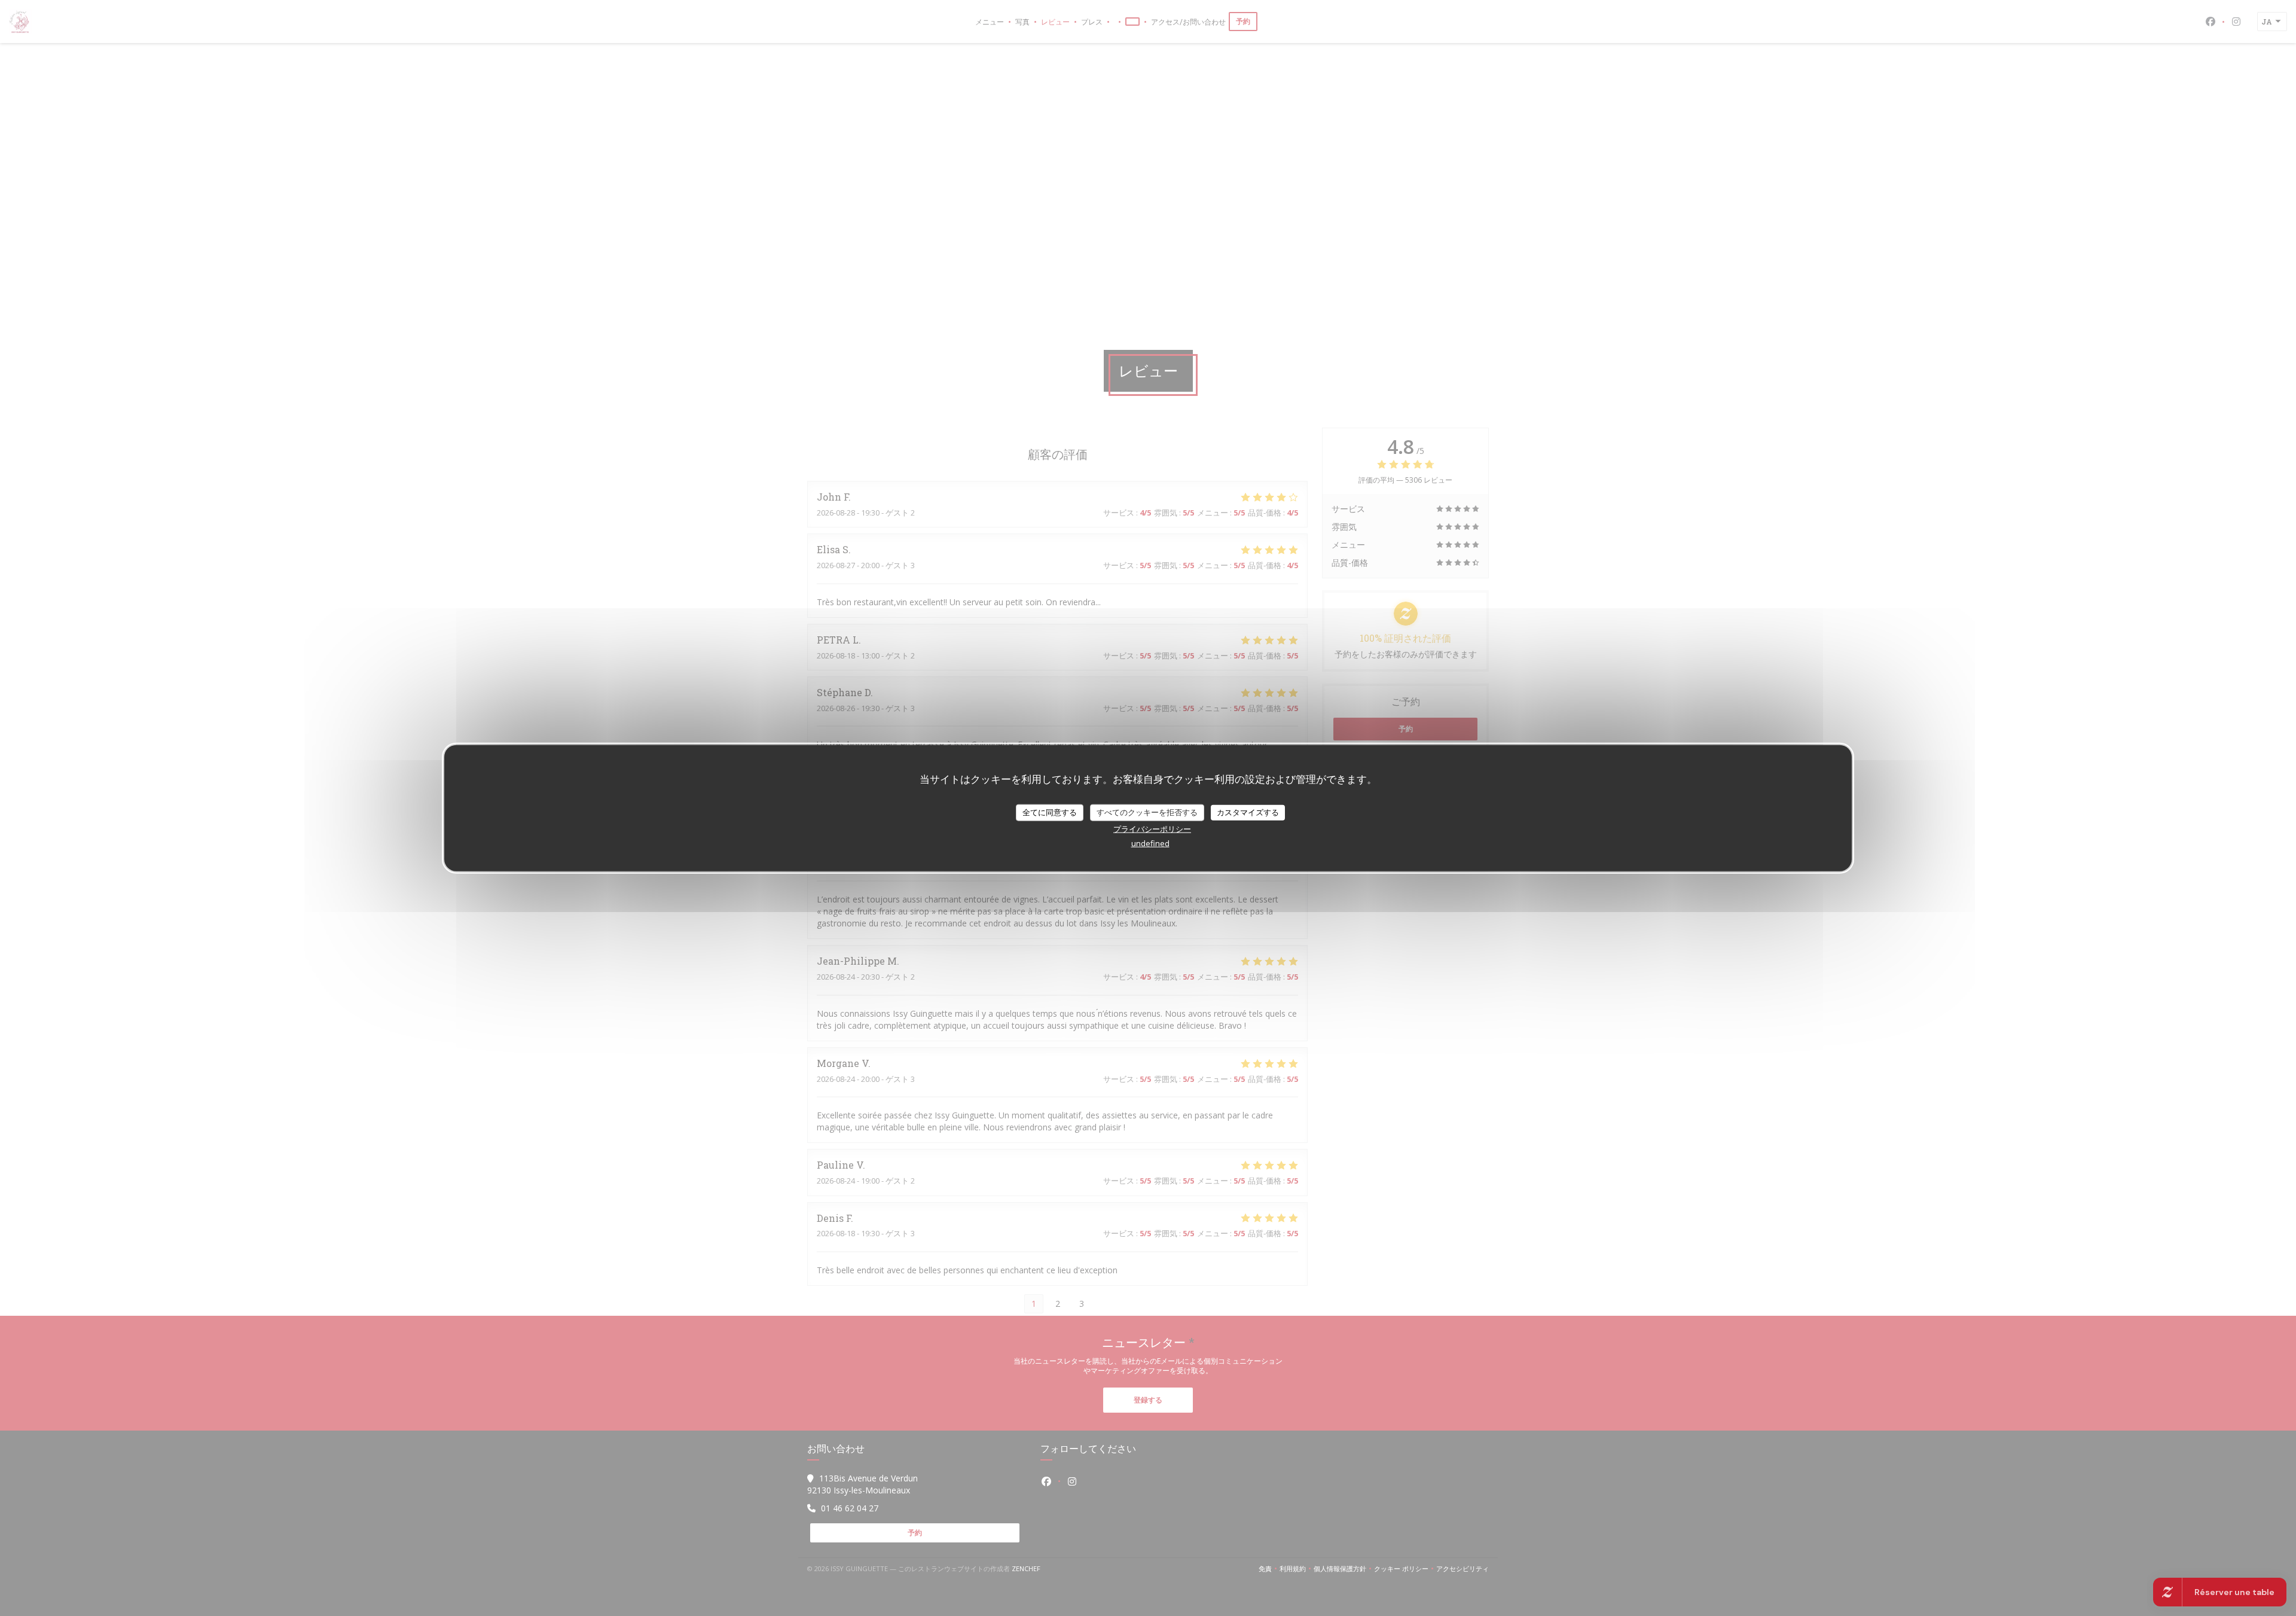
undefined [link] (1150, 843)
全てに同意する (1050, 812)
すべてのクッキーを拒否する (1147, 812)
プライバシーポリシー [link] (1152, 828)
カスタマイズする (1248, 812)
